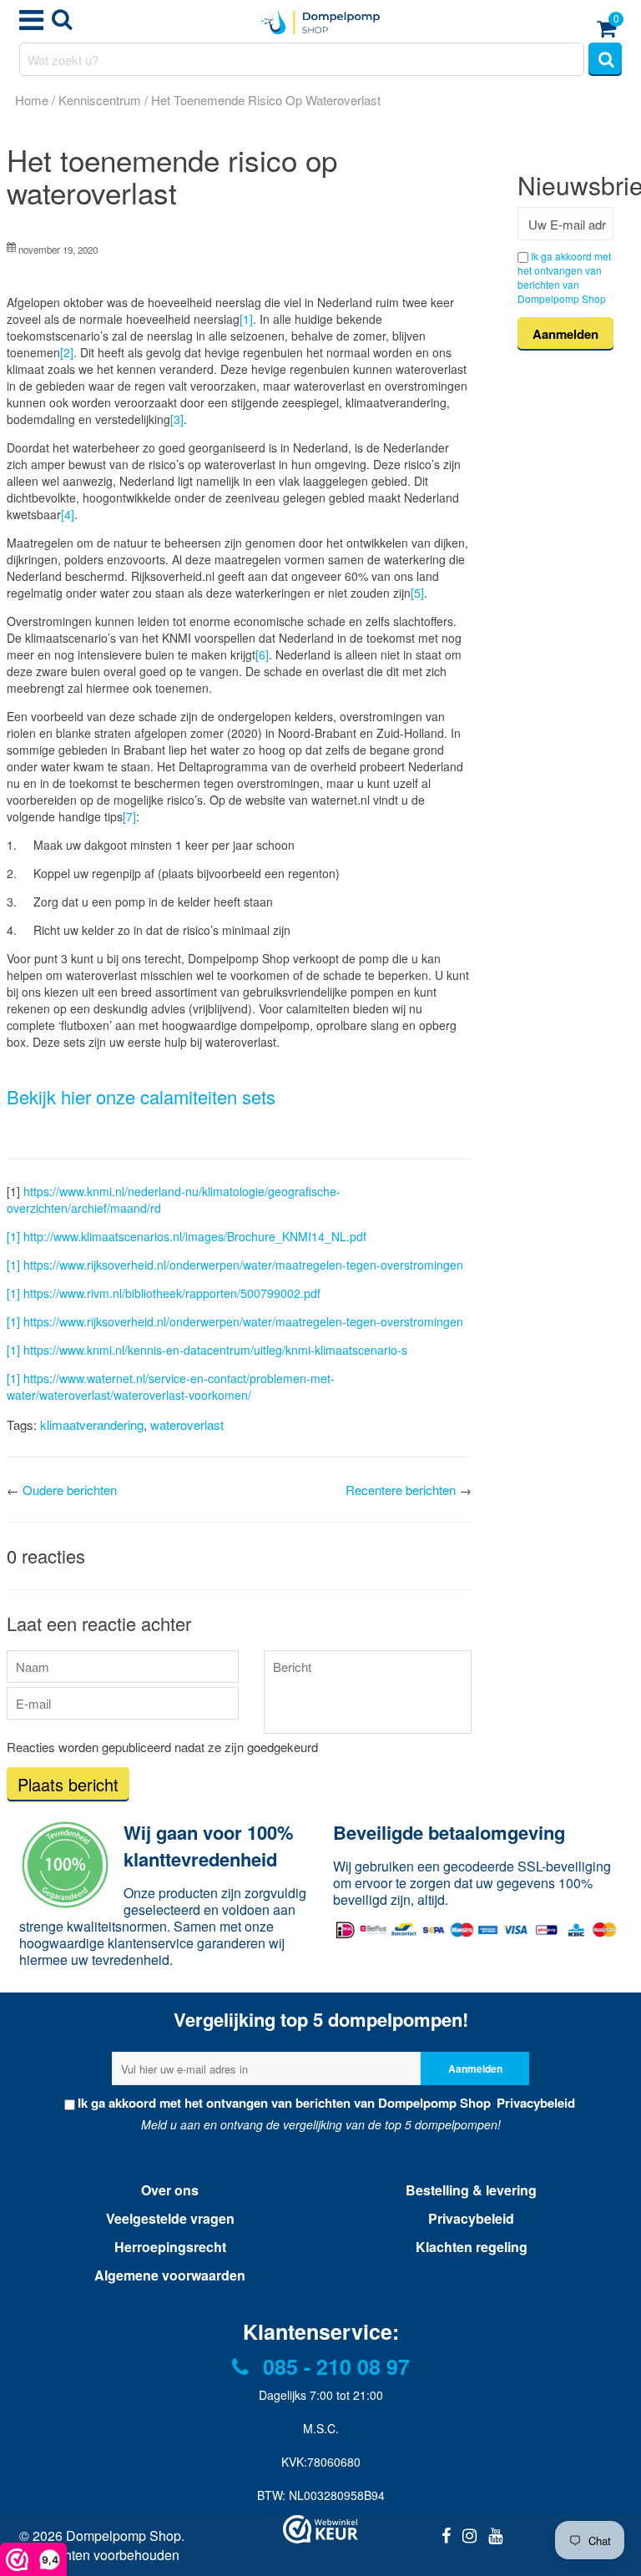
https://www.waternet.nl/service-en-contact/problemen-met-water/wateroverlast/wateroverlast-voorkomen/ (171, 1386)
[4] (68, 514)
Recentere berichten (401, 1490)
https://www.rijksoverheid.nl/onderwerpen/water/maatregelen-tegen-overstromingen (243, 1265)
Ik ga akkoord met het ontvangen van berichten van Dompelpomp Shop (564, 277)
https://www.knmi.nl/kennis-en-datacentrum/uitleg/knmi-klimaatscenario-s (215, 1350)
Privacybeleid (534, 2103)
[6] (262, 654)
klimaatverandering (92, 1424)
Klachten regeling (472, 2247)
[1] (246, 319)
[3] (177, 419)
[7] (129, 816)
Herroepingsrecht (170, 2247)
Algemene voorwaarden (170, 2275)
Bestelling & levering (471, 2190)
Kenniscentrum (100, 100)
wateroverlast (187, 1424)
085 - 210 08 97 (333, 2366)
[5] (417, 593)
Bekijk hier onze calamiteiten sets (141, 1096)
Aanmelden (475, 2068)
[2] (67, 352)
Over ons (170, 2190)
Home (32, 100)
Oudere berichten (70, 1490)
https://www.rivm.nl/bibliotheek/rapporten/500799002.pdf (172, 1293)
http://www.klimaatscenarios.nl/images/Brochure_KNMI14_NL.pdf (195, 1236)
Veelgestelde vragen (170, 2218)
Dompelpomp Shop (124, 2536)
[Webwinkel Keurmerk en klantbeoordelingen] (320, 2529)
